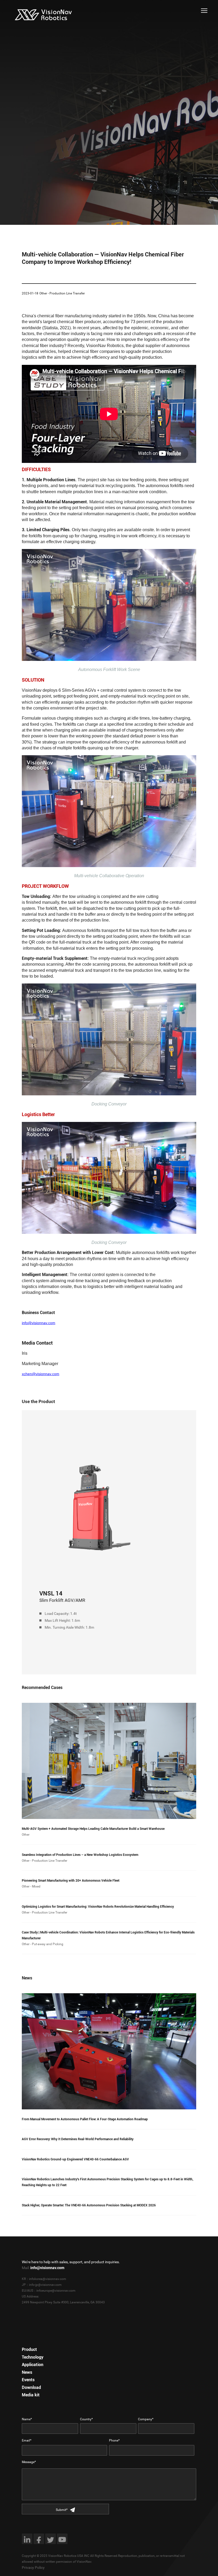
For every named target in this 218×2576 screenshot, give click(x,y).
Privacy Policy (33, 2567)
